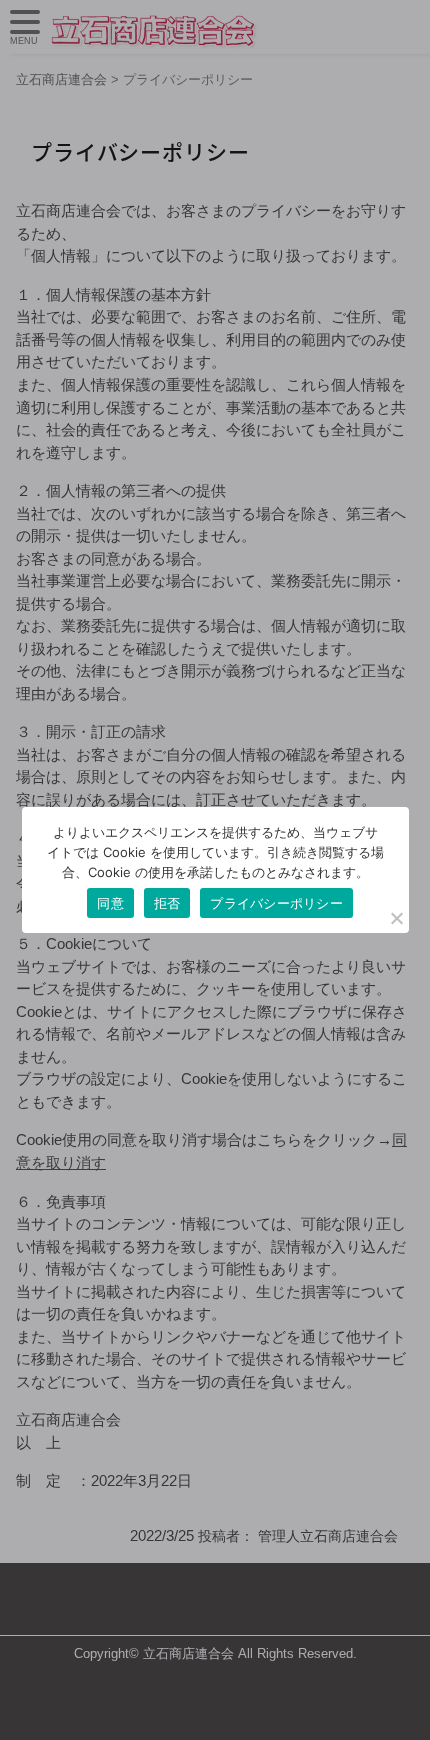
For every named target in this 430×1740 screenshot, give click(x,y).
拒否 (167, 903)
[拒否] (396, 918)
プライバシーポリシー (276, 903)
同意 (110, 903)
